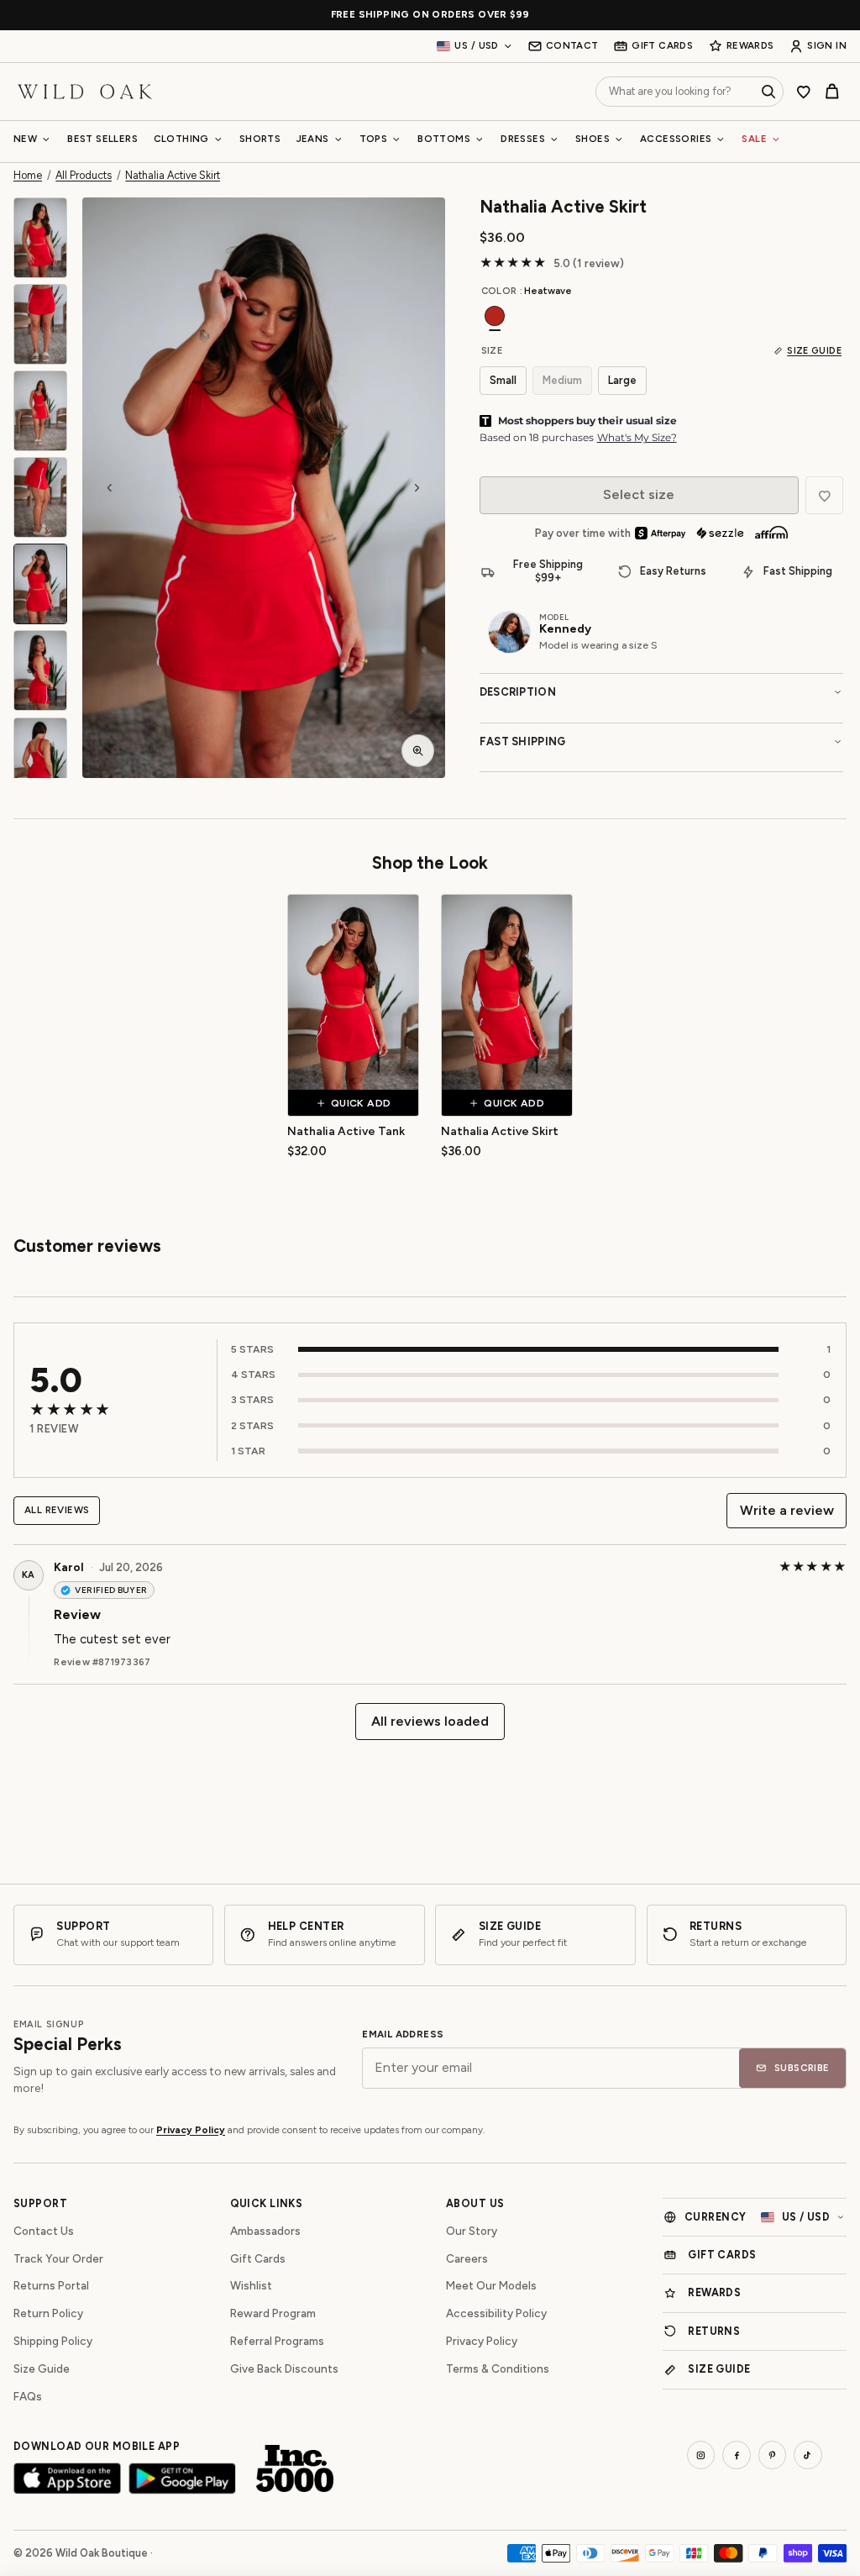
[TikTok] (808, 2455)
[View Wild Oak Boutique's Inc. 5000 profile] (295, 2468)
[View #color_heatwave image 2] (40, 324)
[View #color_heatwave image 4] (40, 497)
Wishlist (251, 2285)
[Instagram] (701, 2455)
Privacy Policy (191, 2130)
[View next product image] (417, 487)
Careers (467, 2258)
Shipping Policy (53, 2341)
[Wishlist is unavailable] (824, 495)
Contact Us (44, 2231)
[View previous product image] (110, 487)
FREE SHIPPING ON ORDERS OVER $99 (430, 15)
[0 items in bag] (832, 92)
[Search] (768, 92)
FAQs (28, 2396)
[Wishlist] (804, 92)
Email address (403, 2035)
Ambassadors (265, 2231)
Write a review (787, 1510)
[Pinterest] (773, 2455)
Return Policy (48, 2313)
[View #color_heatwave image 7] (40, 758)
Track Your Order (58, 2258)
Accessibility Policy (496, 2313)
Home (28, 176)
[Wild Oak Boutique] (85, 91)
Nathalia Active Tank (346, 1131)
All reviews (57, 1510)
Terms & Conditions (498, 2368)
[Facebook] (737, 2455)
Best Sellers (102, 139)
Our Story (472, 2231)
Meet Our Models (491, 2285)
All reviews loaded (430, 1721)
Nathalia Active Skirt (173, 176)
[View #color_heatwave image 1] (40, 238)
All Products (84, 176)
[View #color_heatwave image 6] (40, 670)
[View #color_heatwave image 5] (40, 584)
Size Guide (42, 2368)
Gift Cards (258, 2258)
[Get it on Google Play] (182, 2478)
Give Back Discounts (284, 2368)
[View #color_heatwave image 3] (40, 411)
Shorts (260, 139)
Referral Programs (277, 2341)
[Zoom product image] (418, 751)
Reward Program (273, 2313)
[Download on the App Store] (67, 2478)
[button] (264, 488)
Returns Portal (51, 2285)
